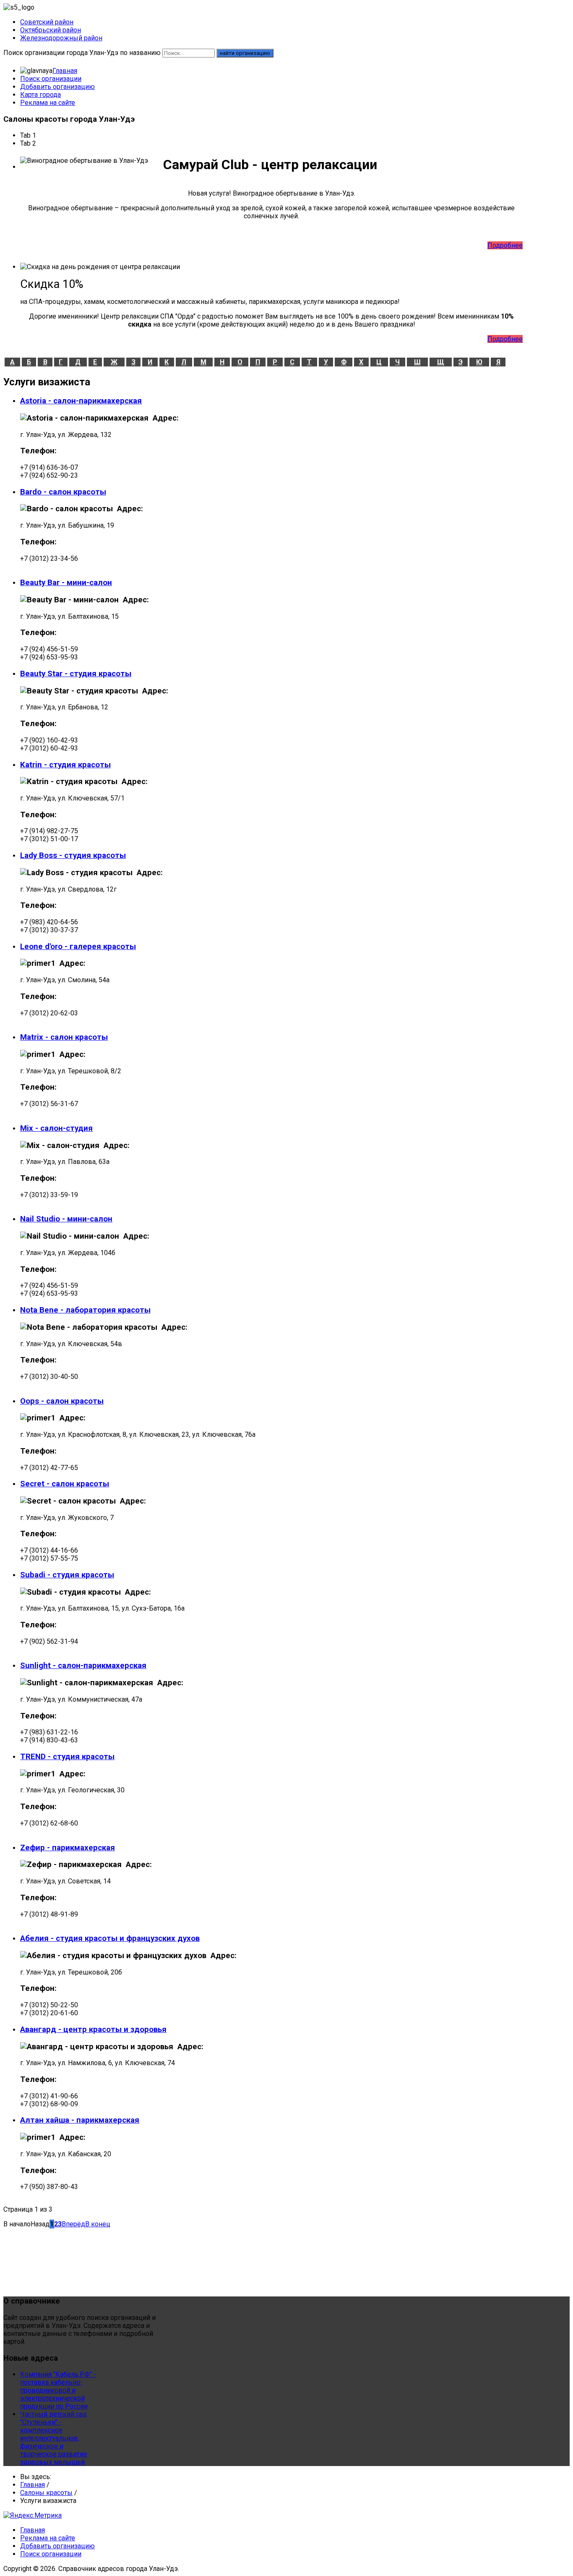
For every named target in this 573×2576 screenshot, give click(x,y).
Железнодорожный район (61, 38)
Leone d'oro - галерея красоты (78, 947)
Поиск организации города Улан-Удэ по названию (82, 53)
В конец (98, 2224)
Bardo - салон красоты (63, 492)
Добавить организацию (57, 87)
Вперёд (73, 2224)
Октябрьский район (51, 30)
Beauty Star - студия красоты (76, 674)
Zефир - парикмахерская (68, 1848)
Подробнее (505, 245)
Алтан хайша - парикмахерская (80, 2120)
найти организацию (245, 53)
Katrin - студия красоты (65, 765)
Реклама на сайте (48, 103)
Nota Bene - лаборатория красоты (85, 1310)
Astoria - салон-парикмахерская (81, 401)
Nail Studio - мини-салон (66, 1219)
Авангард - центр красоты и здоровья (93, 2029)
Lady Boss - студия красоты (73, 855)
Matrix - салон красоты (64, 1037)
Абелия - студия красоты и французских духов (110, 1938)
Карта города (40, 95)
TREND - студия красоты (67, 1757)
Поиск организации (51, 79)
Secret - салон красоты (65, 1484)
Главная (65, 71)
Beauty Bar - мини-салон (66, 583)
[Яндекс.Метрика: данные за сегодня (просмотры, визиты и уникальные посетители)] (33, 2515)
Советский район (47, 22)
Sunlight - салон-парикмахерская (83, 1666)
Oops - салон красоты (62, 1401)
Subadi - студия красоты (67, 1575)
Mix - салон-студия (56, 1128)
